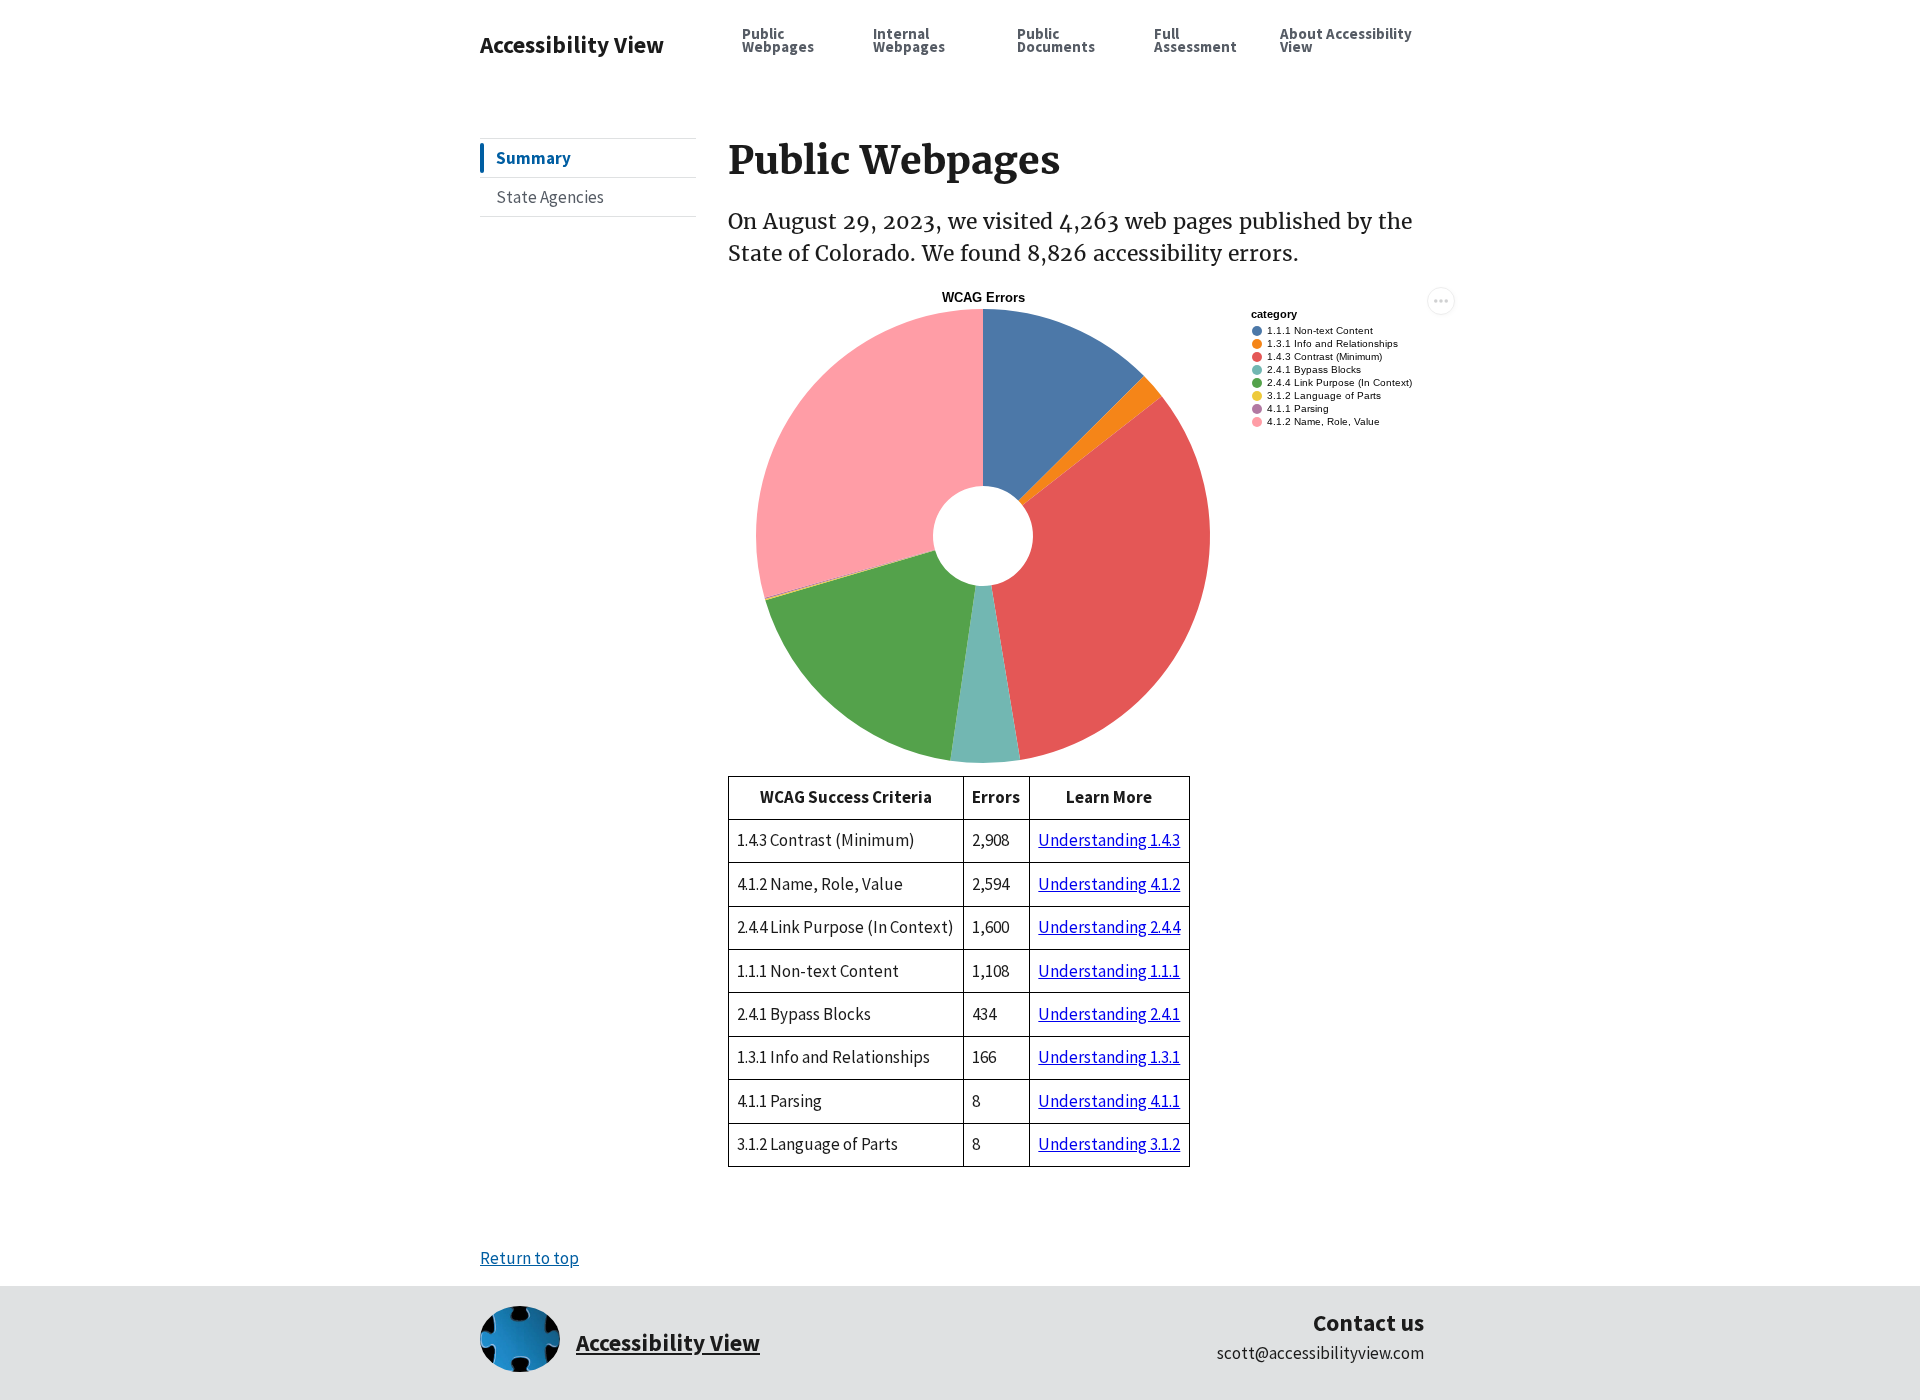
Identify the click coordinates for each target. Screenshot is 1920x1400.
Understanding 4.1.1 (1109, 1101)
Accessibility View (572, 44)
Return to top (529, 1258)
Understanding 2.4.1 (1109, 1014)
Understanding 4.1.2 (1109, 884)
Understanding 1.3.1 (1109, 1057)
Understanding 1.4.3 (1109, 840)
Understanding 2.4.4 (1109, 927)
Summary (533, 158)
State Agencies (550, 197)
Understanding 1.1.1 (1109, 971)
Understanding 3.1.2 (1109, 1144)
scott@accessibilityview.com (1320, 1353)
